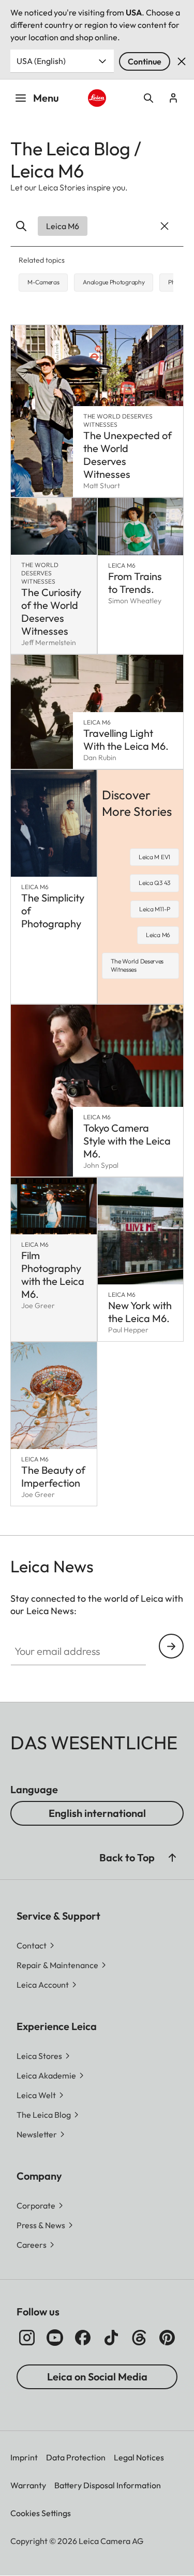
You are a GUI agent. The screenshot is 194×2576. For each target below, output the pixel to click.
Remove (162, 226)
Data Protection (76, 2457)
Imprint (24, 2457)
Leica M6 (158, 935)
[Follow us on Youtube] (55, 2338)
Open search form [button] (148, 98)
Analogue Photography (114, 282)
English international (97, 1813)
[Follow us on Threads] (139, 2338)
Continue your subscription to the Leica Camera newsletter (171, 1646)
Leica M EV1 (154, 857)
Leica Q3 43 (154, 883)
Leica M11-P (155, 909)
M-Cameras (43, 282)
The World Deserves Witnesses (137, 965)
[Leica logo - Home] (97, 98)
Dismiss (182, 61)
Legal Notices (139, 2457)
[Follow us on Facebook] (83, 2338)
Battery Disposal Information (108, 2485)
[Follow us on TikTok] (111, 2338)
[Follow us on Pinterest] (167, 2338)
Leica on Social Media (97, 2377)
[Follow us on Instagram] (27, 2338)
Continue (145, 61)
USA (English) (41, 61)
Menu (46, 98)
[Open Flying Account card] (173, 98)
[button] (172, 1858)
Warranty (28, 2485)
